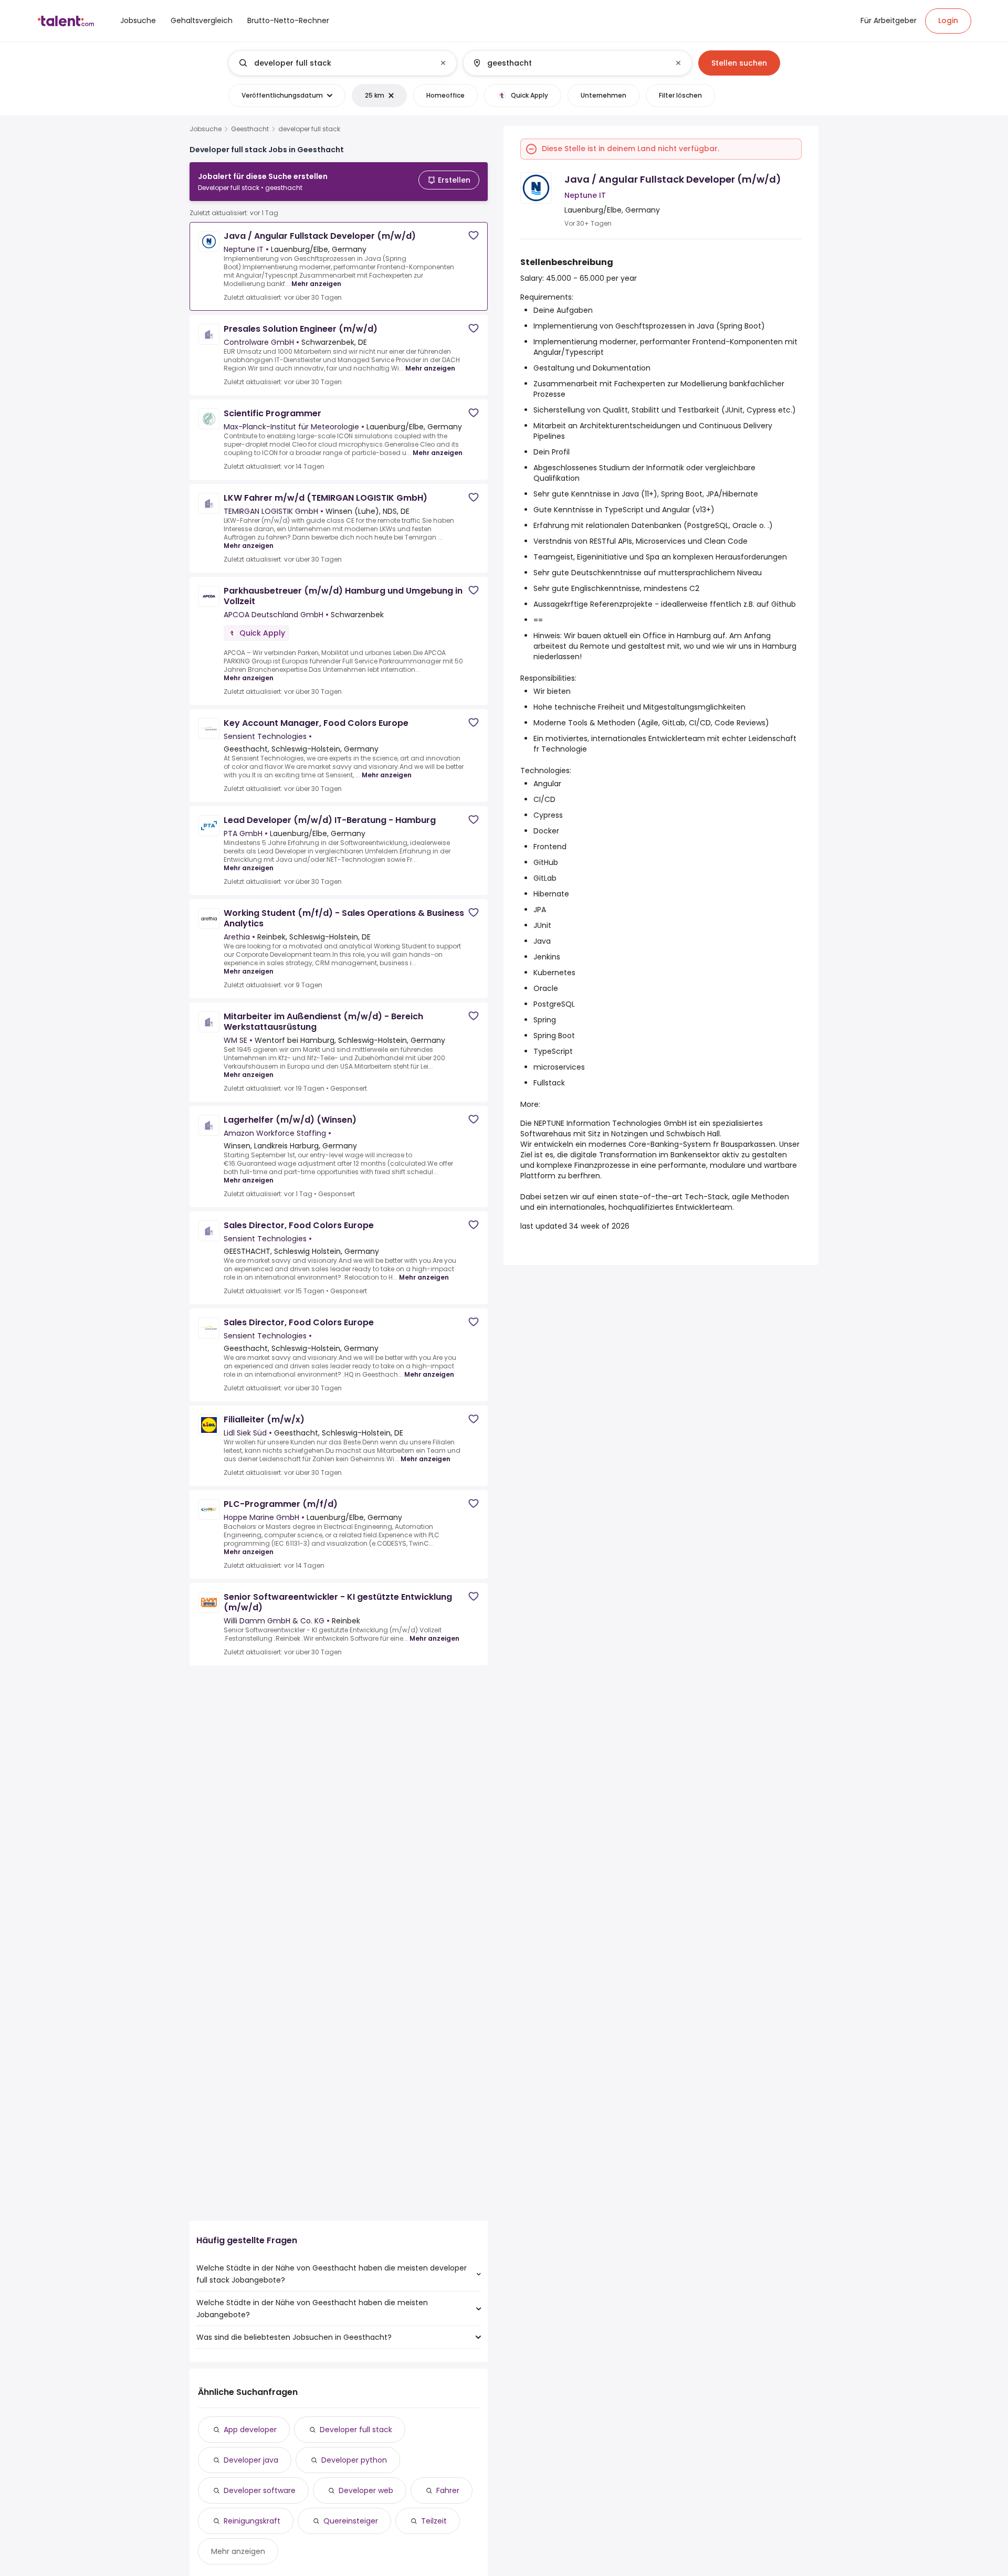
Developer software (260, 2490)
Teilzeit (434, 2521)
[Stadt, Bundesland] (569, 63)
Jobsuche (206, 129)
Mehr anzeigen (316, 284)
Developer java (251, 2460)
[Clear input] (443, 63)
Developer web (366, 2490)
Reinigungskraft (252, 2521)
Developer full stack (356, 2430)
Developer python (354, 2460)
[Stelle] (334, 63)
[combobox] (342, 63)
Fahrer (448, 2490)
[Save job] (474, 235)
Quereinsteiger (351, 2521)
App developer (250, 2430)
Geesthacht (250, 129)
